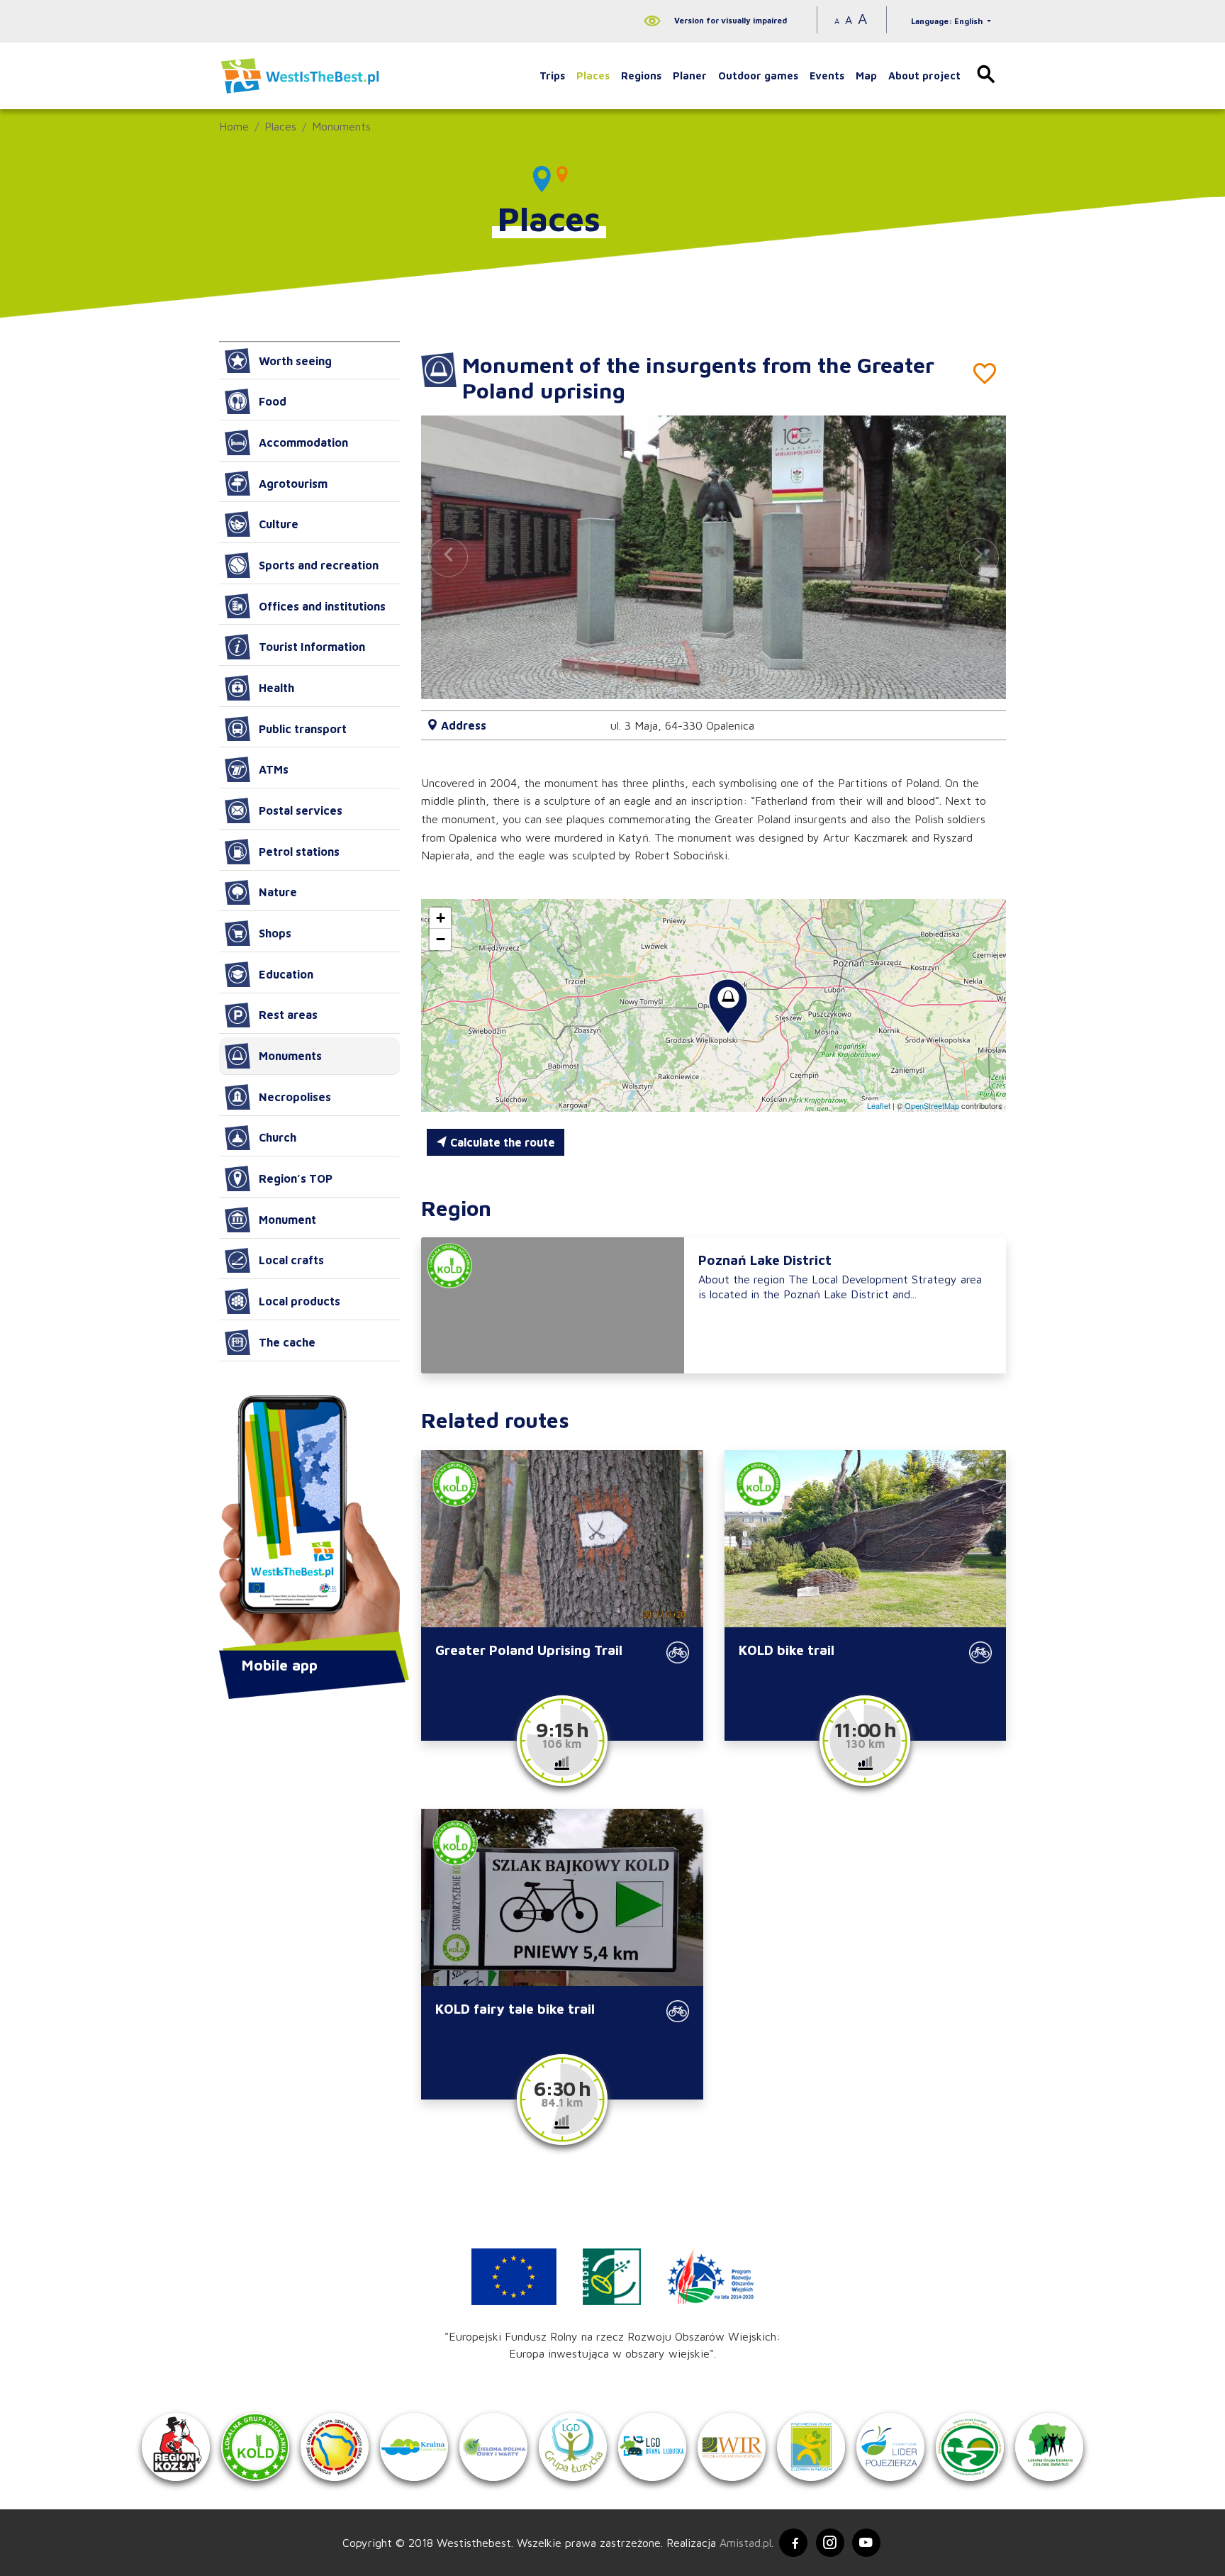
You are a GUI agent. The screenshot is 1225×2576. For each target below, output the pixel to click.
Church (278, 1137)
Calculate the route (501, 1142)
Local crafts (291, 1260)
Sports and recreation (319, 565)
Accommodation (303, 442)
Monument (287, 1220)
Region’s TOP (296, 1178)
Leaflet (879, 1105)
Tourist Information (312, 647)
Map (866, 76)
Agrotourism (293, 484)
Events (827, 76)
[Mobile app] (309, 1524)
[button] (979, 557)
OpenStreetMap (932, 1105)
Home (234, 126)
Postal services (301, 810)
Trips (552, 76)
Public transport (303, 729)
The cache (287, 1342)
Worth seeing (295, 361)
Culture (279, 524)
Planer (690, 76)
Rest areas (288, 1015)
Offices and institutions (322, 606)
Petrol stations (299, 852)
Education (286, 974)
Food (273, 401)
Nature (278, 892)
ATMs (274, 769)
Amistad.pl (745, 2543)
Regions (641, 76)
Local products (300, 1301)
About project (924, 76)
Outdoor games (758, 76)
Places (593, 76)
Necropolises (295, 1097)
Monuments (341, 126)
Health (276, 688)
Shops (275, 933)
